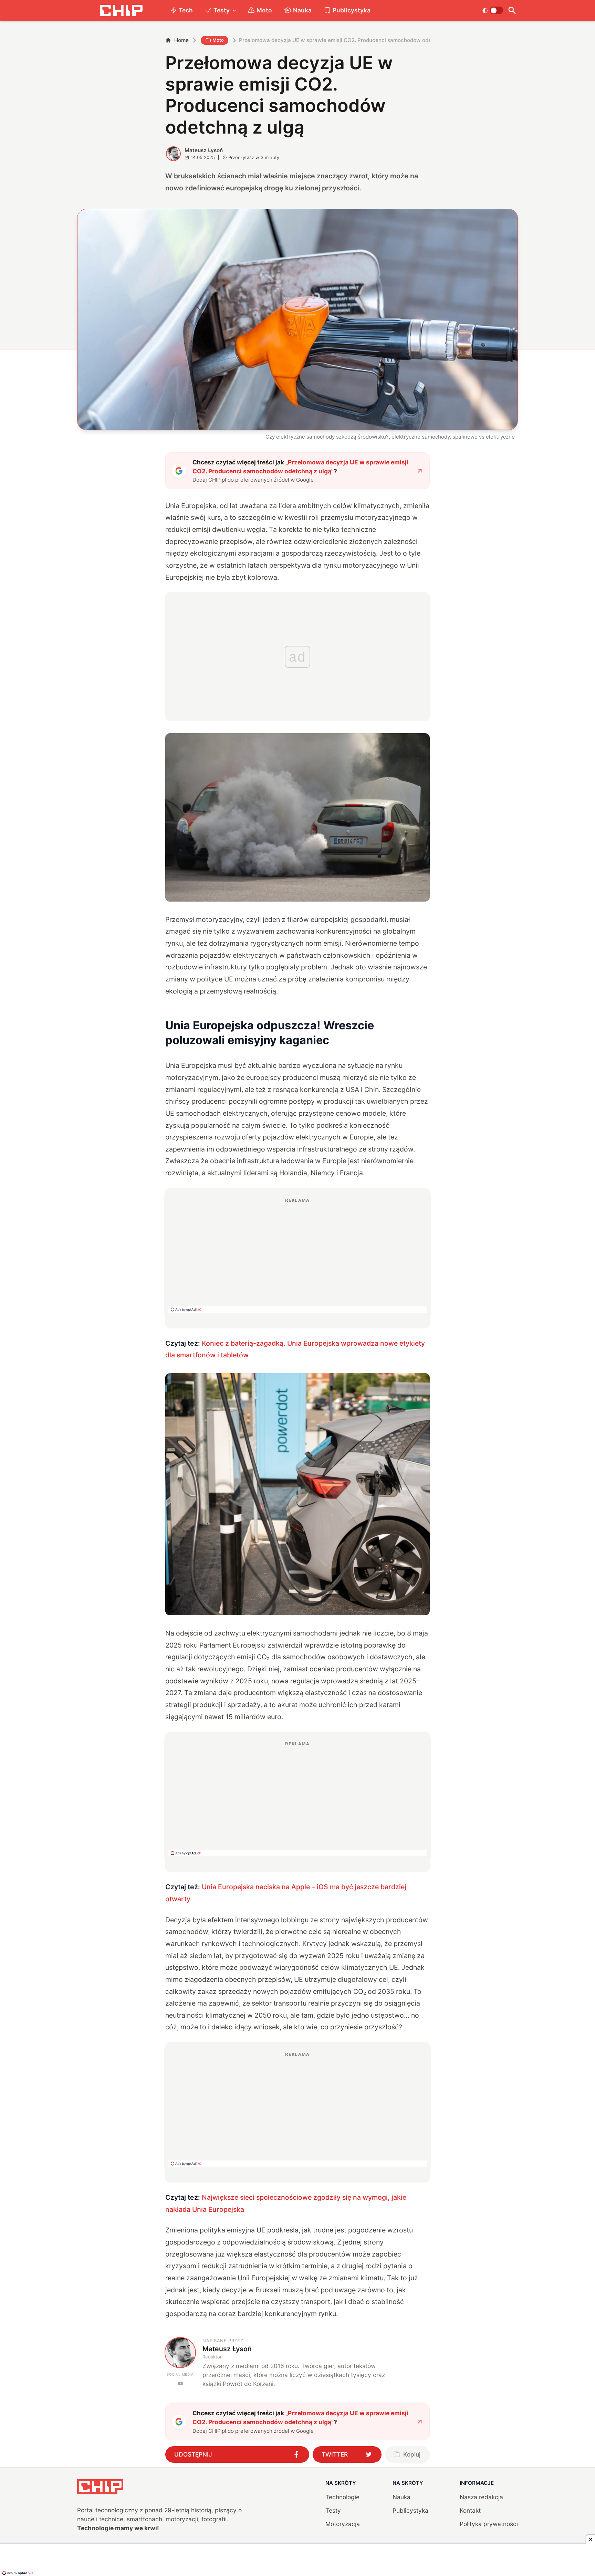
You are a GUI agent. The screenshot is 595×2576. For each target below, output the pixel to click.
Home (181, 40)
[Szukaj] (512, 10)
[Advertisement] (297, 1255)
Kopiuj (412, 2454)
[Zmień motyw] (493, 10)
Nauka (302, 10)
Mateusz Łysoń (204, 150)
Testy (222, 10)
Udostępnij (193, 2454)
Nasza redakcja (481, 2497)
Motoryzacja (343, 2524)
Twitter (335, 2454)
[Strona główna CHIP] (121, 10)
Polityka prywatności (489, 2524)
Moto (264, 10)
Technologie (342, 2497)
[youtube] (180, 2383)
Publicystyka (352, 10)
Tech (186, 10)
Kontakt (470, 2510)
